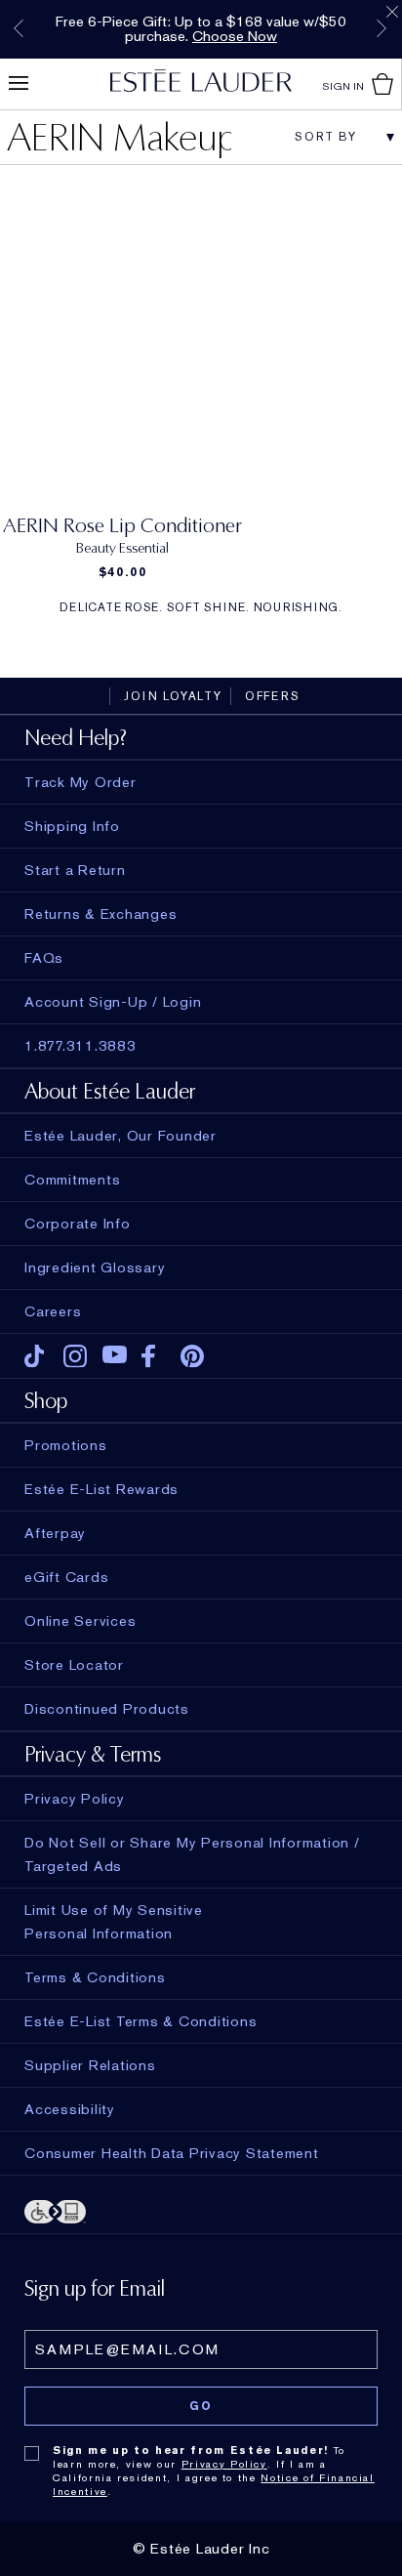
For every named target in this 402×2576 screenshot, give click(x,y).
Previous (19, 28)
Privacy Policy (224, 2464)
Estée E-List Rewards (101, 1489)
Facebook (154, 1356)
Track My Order (80, 782)
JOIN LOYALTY (173, 696)
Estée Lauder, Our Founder (121, 1136)
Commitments (72, 1180)
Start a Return (75, 870)
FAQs (44, 958)
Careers (53, 1311)
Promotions (66, 1445)
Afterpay (55, 1533)
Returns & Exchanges (100, 914)
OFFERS (273, 696)
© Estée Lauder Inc (201, 2549)
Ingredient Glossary (95, 1267)
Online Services (80, 1621)
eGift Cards (66, 1577)
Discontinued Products (107, 1709)
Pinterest (193, 1356)
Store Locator (74, 1665)
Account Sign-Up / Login (113, 1002)
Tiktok (37, 1356)
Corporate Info (78, 1224)
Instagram (76, 1356)
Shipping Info (72, 826)
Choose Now (235, 36)
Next (382, 28)
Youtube (115, 1356)
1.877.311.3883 (80, 1046)
